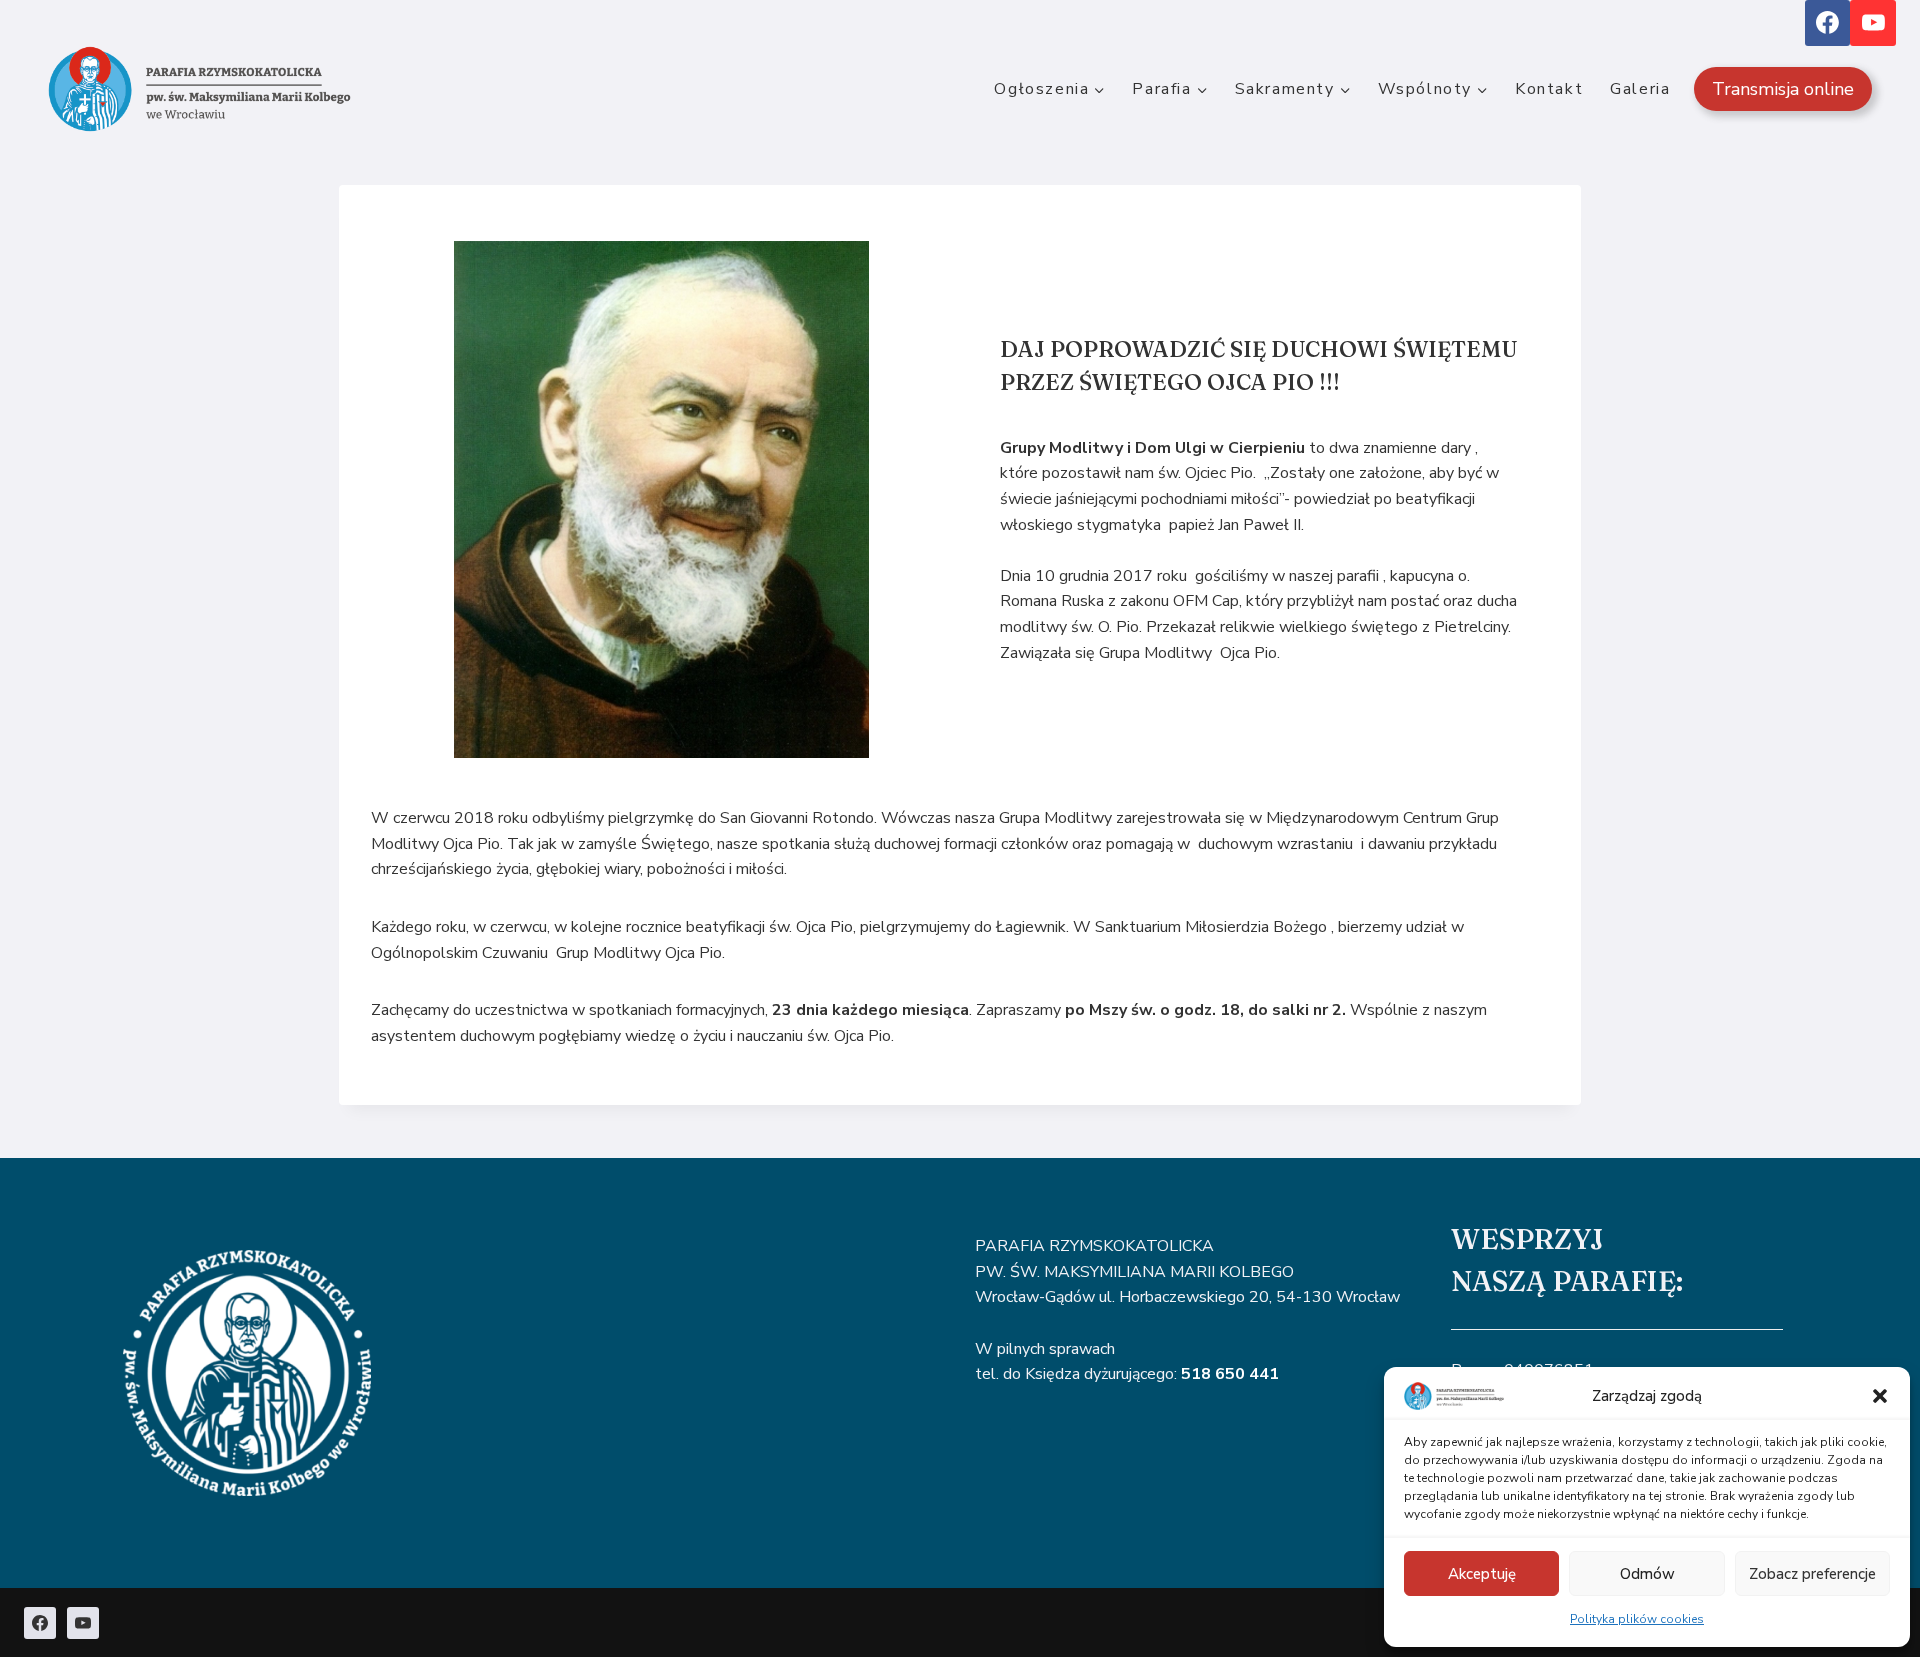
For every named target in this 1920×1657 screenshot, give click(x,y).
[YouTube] (1873, 23)
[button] (1880, 1396)
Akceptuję (1482, 1574)
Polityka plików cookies (1637, 1619)
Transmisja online (1783, 89)
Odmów (1647, 1574)
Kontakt (1549, 89)
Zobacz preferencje (1812, 1574)
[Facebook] (1828, 23)
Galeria (1640, 89)
